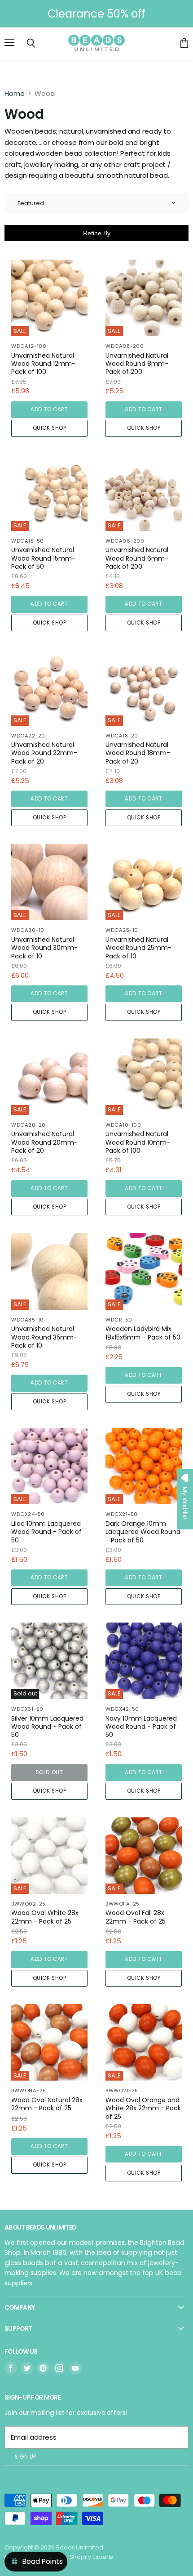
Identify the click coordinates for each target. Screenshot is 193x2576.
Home (15, 93)
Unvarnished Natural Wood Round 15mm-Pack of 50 (43, 558)
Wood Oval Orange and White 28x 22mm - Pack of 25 (143, 2108)
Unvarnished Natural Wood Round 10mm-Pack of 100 (138, 1142)
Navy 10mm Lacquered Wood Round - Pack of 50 (141, 1727)
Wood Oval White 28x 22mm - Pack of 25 (45, 1917)
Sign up (26, 2457)
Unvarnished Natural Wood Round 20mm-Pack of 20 (44, 1142)
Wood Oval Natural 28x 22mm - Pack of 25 (47, 2104)
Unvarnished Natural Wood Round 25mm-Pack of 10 (138, 948)
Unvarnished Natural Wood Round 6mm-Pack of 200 (137, 558)
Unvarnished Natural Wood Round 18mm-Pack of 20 (138, 753)
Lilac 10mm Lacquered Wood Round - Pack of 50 (46, 1532)
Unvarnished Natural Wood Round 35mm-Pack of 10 (44, 1337)
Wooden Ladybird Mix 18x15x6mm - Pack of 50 (143, 1333)
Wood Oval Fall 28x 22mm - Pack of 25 (136, 1917)
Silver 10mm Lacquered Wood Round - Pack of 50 (47, 1727)
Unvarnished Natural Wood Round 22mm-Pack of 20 (44, 753)
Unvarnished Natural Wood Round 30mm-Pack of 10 (44, 948)
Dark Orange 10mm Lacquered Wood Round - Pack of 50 (143, 1532)
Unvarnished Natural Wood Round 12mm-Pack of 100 (43, 364)
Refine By (97, 233)
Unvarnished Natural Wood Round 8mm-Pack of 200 (137, 364)
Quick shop (50, 428)
